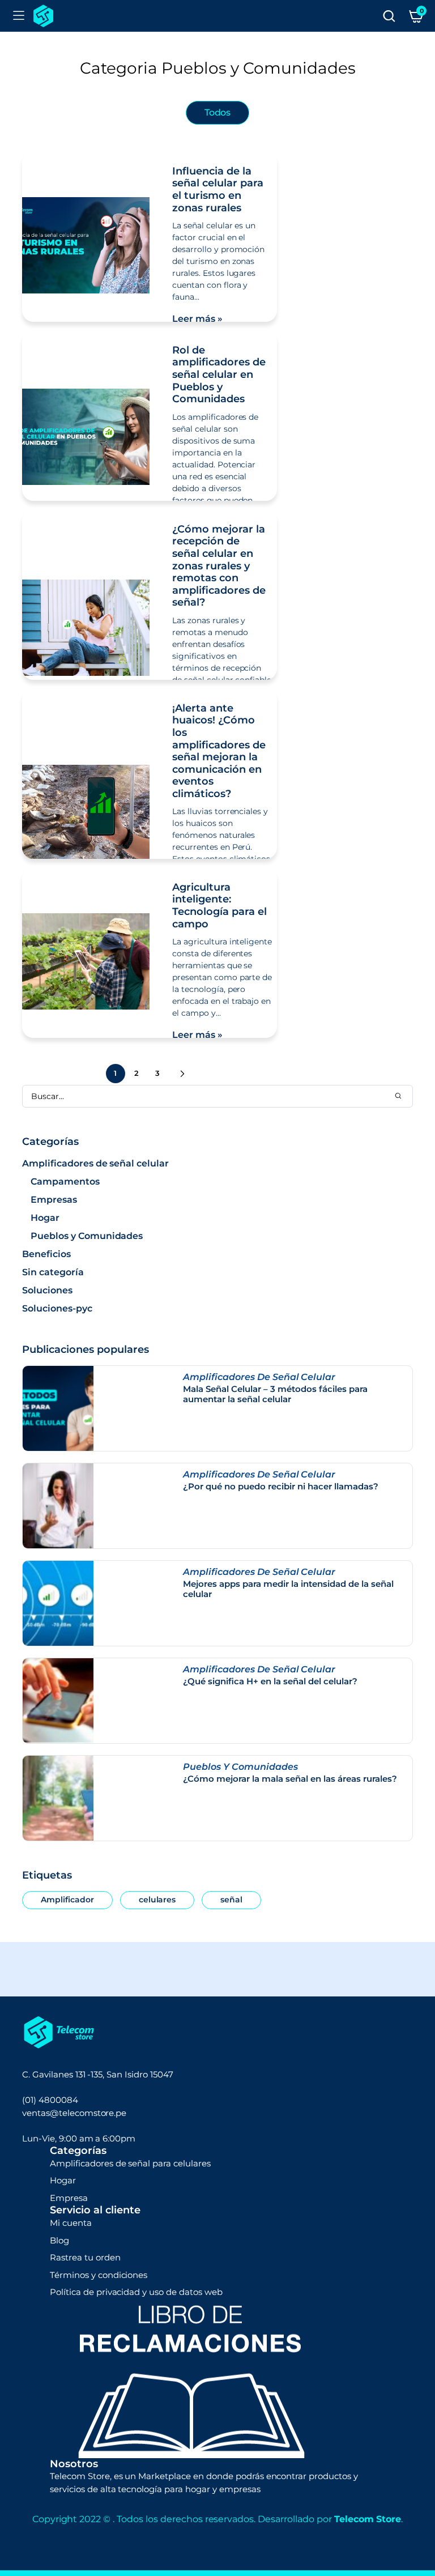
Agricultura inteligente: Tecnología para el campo (219, 906)
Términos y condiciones (99, 2275)
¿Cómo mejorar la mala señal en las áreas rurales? (290, 1779)
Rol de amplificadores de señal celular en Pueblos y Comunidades (219, 374)
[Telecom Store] (43, 16)
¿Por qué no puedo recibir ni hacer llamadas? (281, 1487)
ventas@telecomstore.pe (74, 2113)
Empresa (69, 2198)
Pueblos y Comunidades (87, 1236)
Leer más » (197, 319)
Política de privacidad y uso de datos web (136, 2292)
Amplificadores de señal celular (95, 1163)
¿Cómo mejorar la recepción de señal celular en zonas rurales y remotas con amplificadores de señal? (219, 566)
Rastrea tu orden (85, 2257)
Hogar (45, 1218)
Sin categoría (53, 1272)
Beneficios (46, 1254)
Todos (218, 112)
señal (231, 1900)
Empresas (54, 1200)
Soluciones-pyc (57, 1308)
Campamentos (65, 1181)
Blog (59, 2240)
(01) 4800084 (50, 2100)
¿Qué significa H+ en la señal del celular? (270, 1681)
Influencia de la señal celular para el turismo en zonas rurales (218, 190)
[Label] (389, 16)
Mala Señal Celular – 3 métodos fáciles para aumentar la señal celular (275, 1394)
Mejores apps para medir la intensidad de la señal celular (288, 1589)
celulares (157, 1900)
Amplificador (67, 1900)
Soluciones (47, 1290)
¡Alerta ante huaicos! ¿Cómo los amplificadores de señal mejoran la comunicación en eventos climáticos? (219, 751)
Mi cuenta (71, 2223)
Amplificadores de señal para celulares (130, 2163)
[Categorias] (19, 16)
